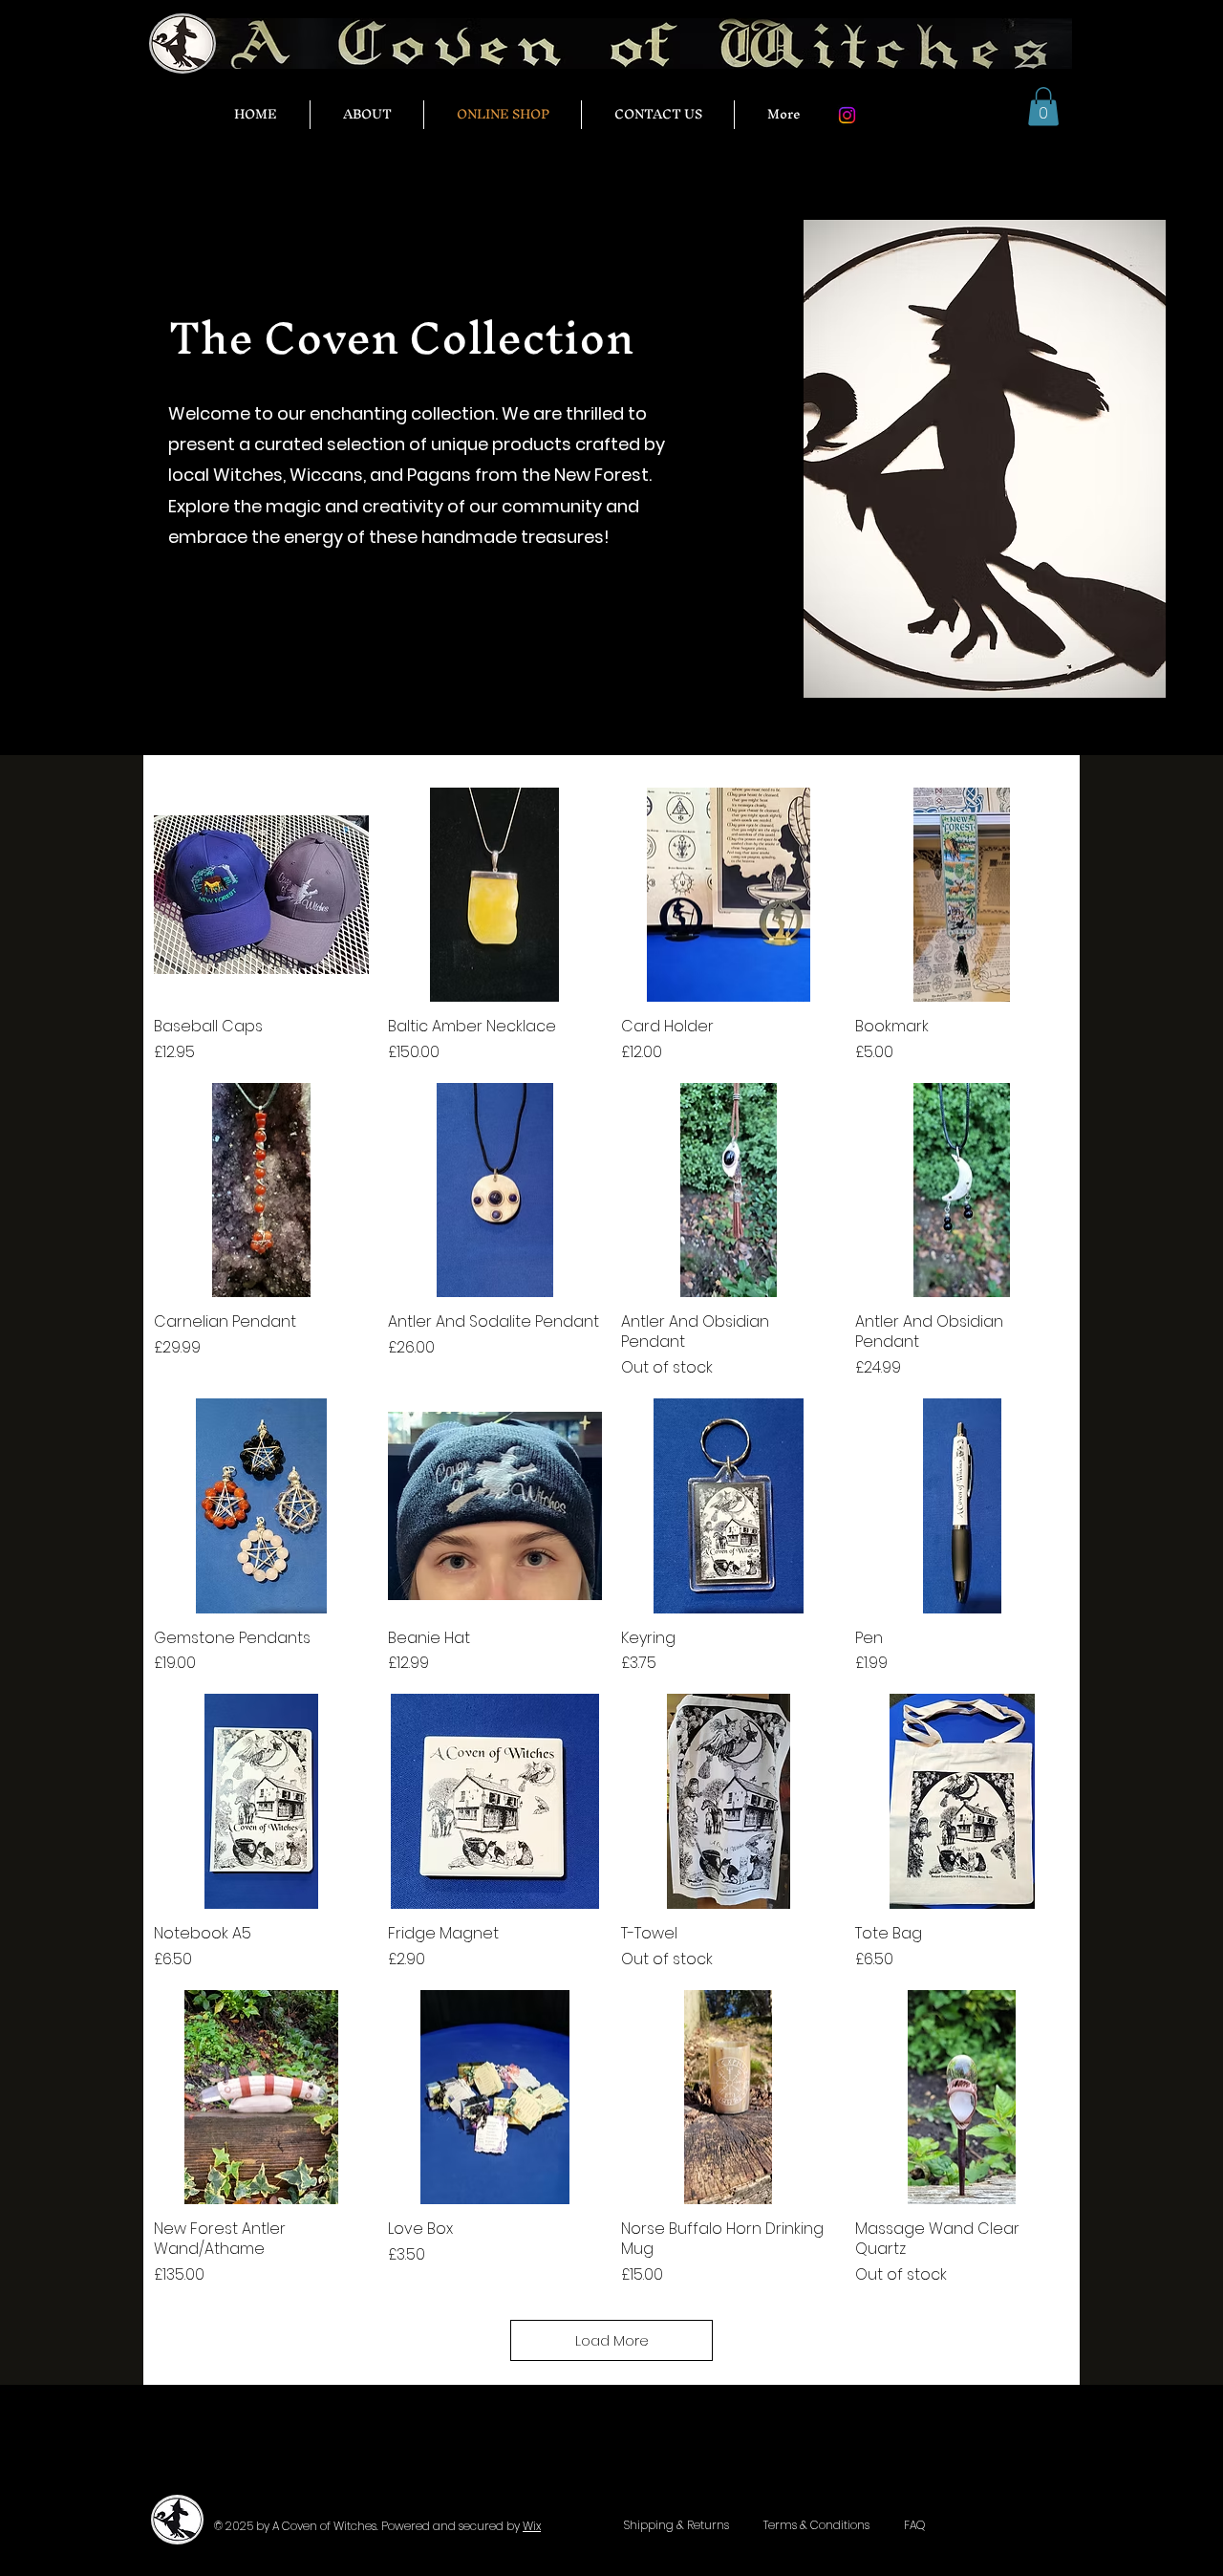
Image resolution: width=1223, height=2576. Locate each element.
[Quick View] (261, 895)
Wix (532, 2526)
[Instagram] (847, 115)
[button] (1043, 107)
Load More (612, 2340)
